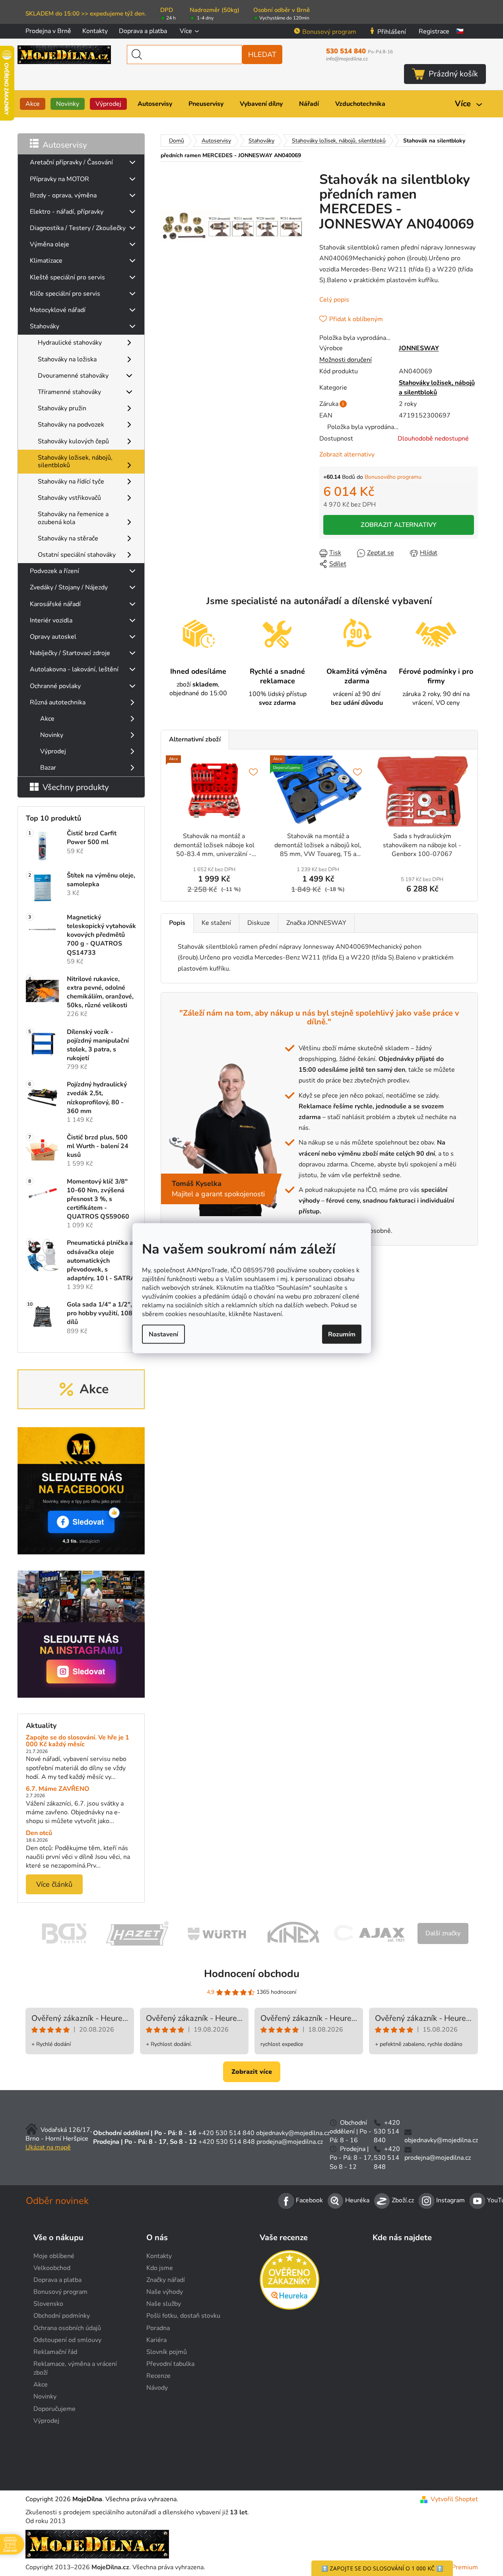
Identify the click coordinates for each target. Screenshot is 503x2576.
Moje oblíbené (54, 2256)
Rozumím (342, 1334)
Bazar (48, 768)
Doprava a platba (143, 31)
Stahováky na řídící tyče (71, 482)
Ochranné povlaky (55, 686)
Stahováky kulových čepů (73, 441)
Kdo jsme (160, 2268)
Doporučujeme (54, 2409)
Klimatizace (46, 261)
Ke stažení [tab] (216, 923)
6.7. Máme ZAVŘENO (58, 1789)
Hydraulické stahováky (70, 343)
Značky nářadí (166, 2280)
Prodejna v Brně (48, 31)
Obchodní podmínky (62, 2316)
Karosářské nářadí (55, 604)
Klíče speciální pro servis (65, 294)
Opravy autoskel (53, 637)
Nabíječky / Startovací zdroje (70, 653)
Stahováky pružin (62, 408)
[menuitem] (33, 104)
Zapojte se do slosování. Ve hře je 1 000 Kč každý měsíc (78, 1741)
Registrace (434, 31)
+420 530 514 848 (227, 2142)
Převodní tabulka (170, 2364)
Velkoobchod (52, 2268)
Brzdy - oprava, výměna (63, 195)
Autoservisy (65, 145)
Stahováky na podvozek (71, 425)
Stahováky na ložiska (67, 359)
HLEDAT (262, 55)
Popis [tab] (177, 923)
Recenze (158, 2376)
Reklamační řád (55, 2352)
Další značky (443, 1933)
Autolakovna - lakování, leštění (74, 669)
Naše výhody (165, 2292)
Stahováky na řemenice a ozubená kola (73, 518)
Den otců (39, 1833)
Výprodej (53, 751)
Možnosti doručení (346, 360)
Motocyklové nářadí (58, 310)
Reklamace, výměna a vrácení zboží (75, 2368)
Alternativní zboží (195, 739)
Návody (157, 2388)
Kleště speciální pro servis (67, 277)
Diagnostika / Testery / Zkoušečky (78, 228)
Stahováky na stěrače (68, 538)
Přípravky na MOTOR (59, 179)
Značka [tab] (316, 923)
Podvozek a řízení (54, 571)
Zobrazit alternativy (347, 454)
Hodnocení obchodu (252, 1974)
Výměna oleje (50, 244)
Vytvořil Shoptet (454, 2499)
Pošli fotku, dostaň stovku (183, 2316)
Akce (47, 719)
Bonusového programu (393, 477)
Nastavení (163, 1334)
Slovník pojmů (167, 2352)
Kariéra (156, 2340)
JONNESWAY (419, 348)
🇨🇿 (460, 31)
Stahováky (45, 326)
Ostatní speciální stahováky (77, 555)
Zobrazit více (252, 2072)
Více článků (54, 1884)
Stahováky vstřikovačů (69, 498)
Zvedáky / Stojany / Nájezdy (69, 587)
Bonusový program (329, 32)
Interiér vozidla (51, 620)
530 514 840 (359, 51)
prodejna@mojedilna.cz (290, 2142)
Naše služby (164, 2304)
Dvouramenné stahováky (73, 376)
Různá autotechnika (58, 702)
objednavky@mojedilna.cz (293, 2133)
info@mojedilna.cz (347, 59)
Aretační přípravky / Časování (71, 162)
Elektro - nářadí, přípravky (67, 212)
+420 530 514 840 (226, 2133)
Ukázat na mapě (48, 2147)
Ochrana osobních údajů (67, 2328)
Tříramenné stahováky (69, 392)
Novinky (52, 735)
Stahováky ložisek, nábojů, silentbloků (75, 461)
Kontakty (95, 31)
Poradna (158, 2328)
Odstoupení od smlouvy (67, 2340)
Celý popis (334, 300)
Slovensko (48, 2304)
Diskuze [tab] (259, 923)
